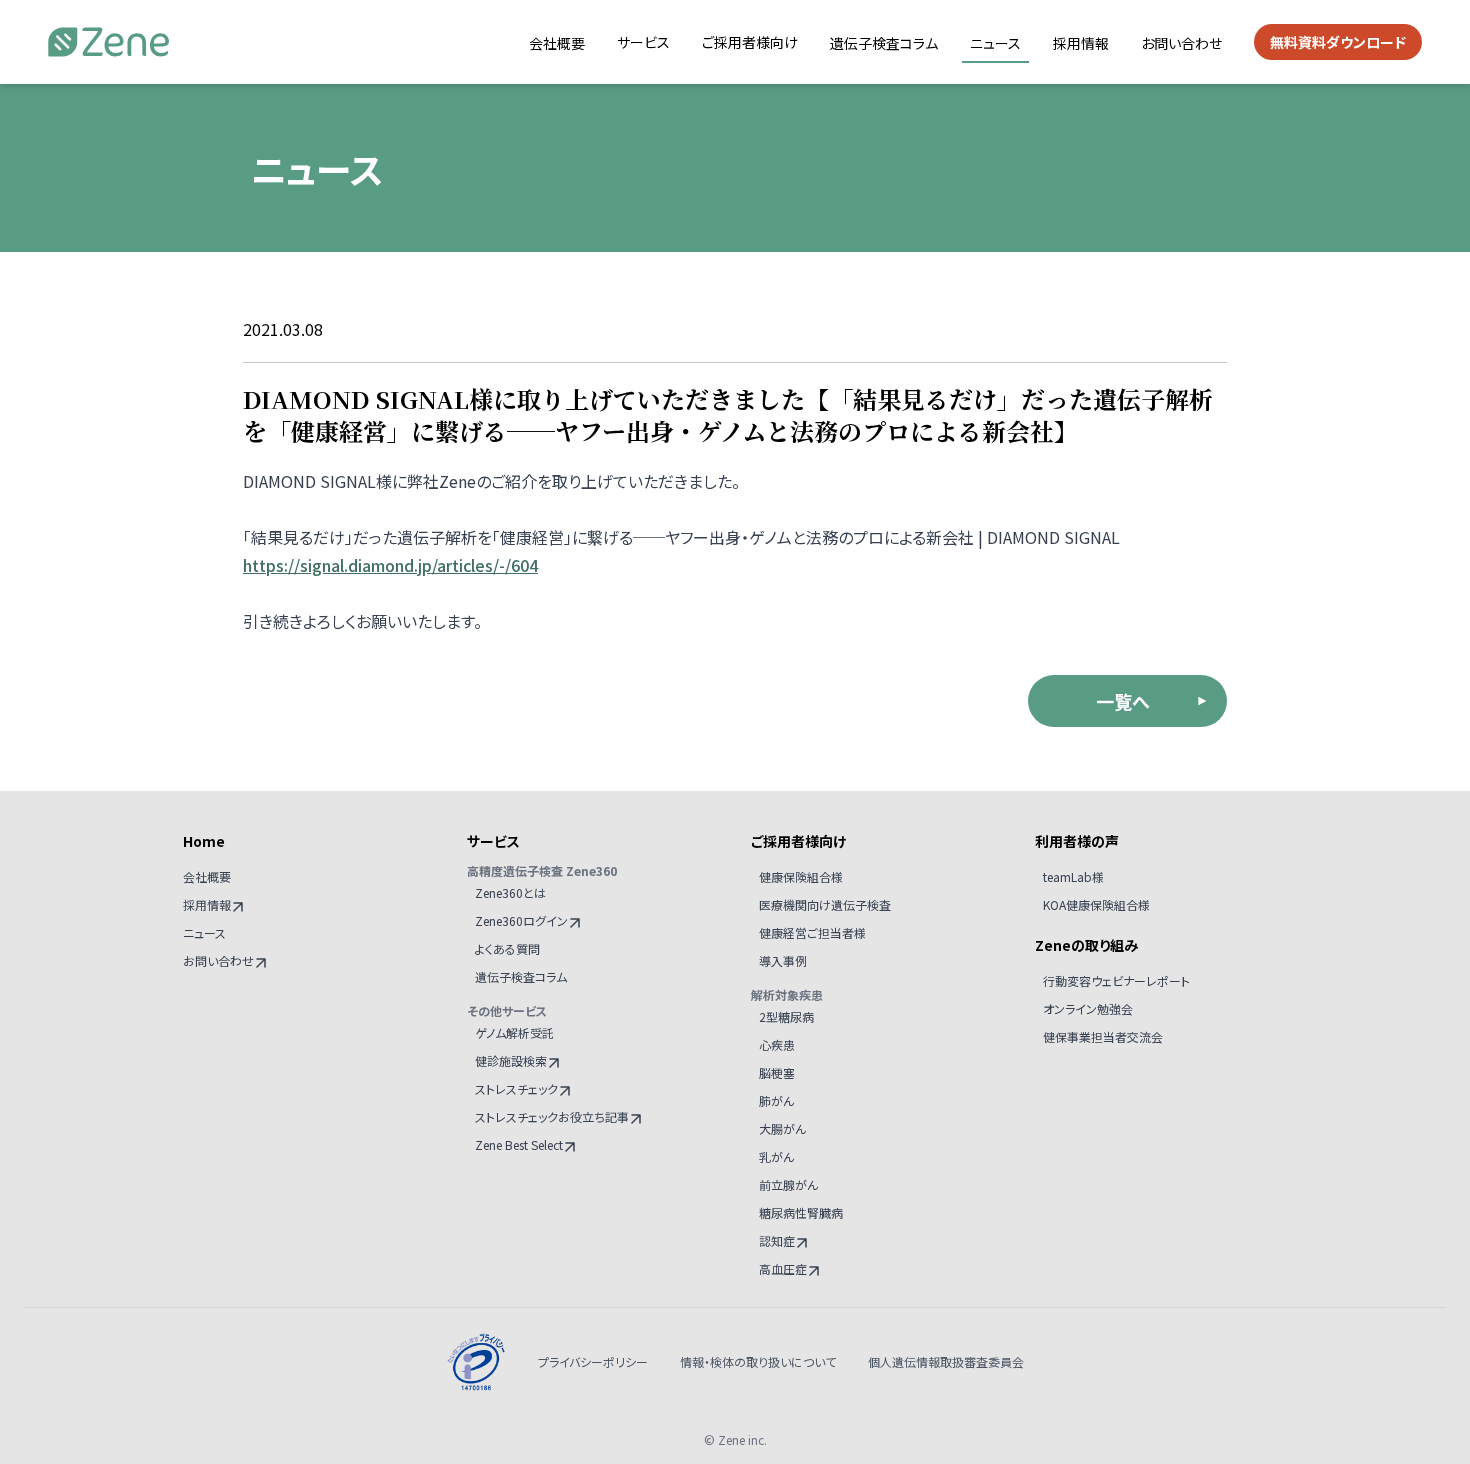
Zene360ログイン (521, 920)
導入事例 (783, 960)
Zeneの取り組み (1086, 945)
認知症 (777, 1240)
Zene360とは (510, 892)
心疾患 (777, 1044)
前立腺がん (788, 1184)
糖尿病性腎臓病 (801, 1212)
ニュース (995, 43)
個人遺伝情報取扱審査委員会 (946, 1362)
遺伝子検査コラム (884, 43)
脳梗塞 (777, 1072)
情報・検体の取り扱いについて (758, 1362)
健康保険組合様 (801, 876)
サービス (643, 42)
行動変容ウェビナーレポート (1116, 980)
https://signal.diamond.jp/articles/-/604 (390, 565)
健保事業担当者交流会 (1103, 1036)
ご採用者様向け (750, 42)
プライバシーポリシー (593, 1362)
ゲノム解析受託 (514, 1032)
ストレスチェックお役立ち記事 (552, 1116)
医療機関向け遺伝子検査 (825, 904)
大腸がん (782, 1128)
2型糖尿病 (786, 1016)
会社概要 (557, 43)
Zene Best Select (519, 1144)
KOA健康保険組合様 (1096, 904)
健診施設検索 (511, 1060)
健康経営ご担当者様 (812, 932)
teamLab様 (1073, 876)
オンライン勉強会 (1088, 1008)
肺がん (776, 1100)
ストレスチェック (516, 1088)
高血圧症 (783, 1268)
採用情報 (1081, 43)
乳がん (776, 1156)
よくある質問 (507, 948)
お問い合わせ (1181, 43)
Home (204, 841)
